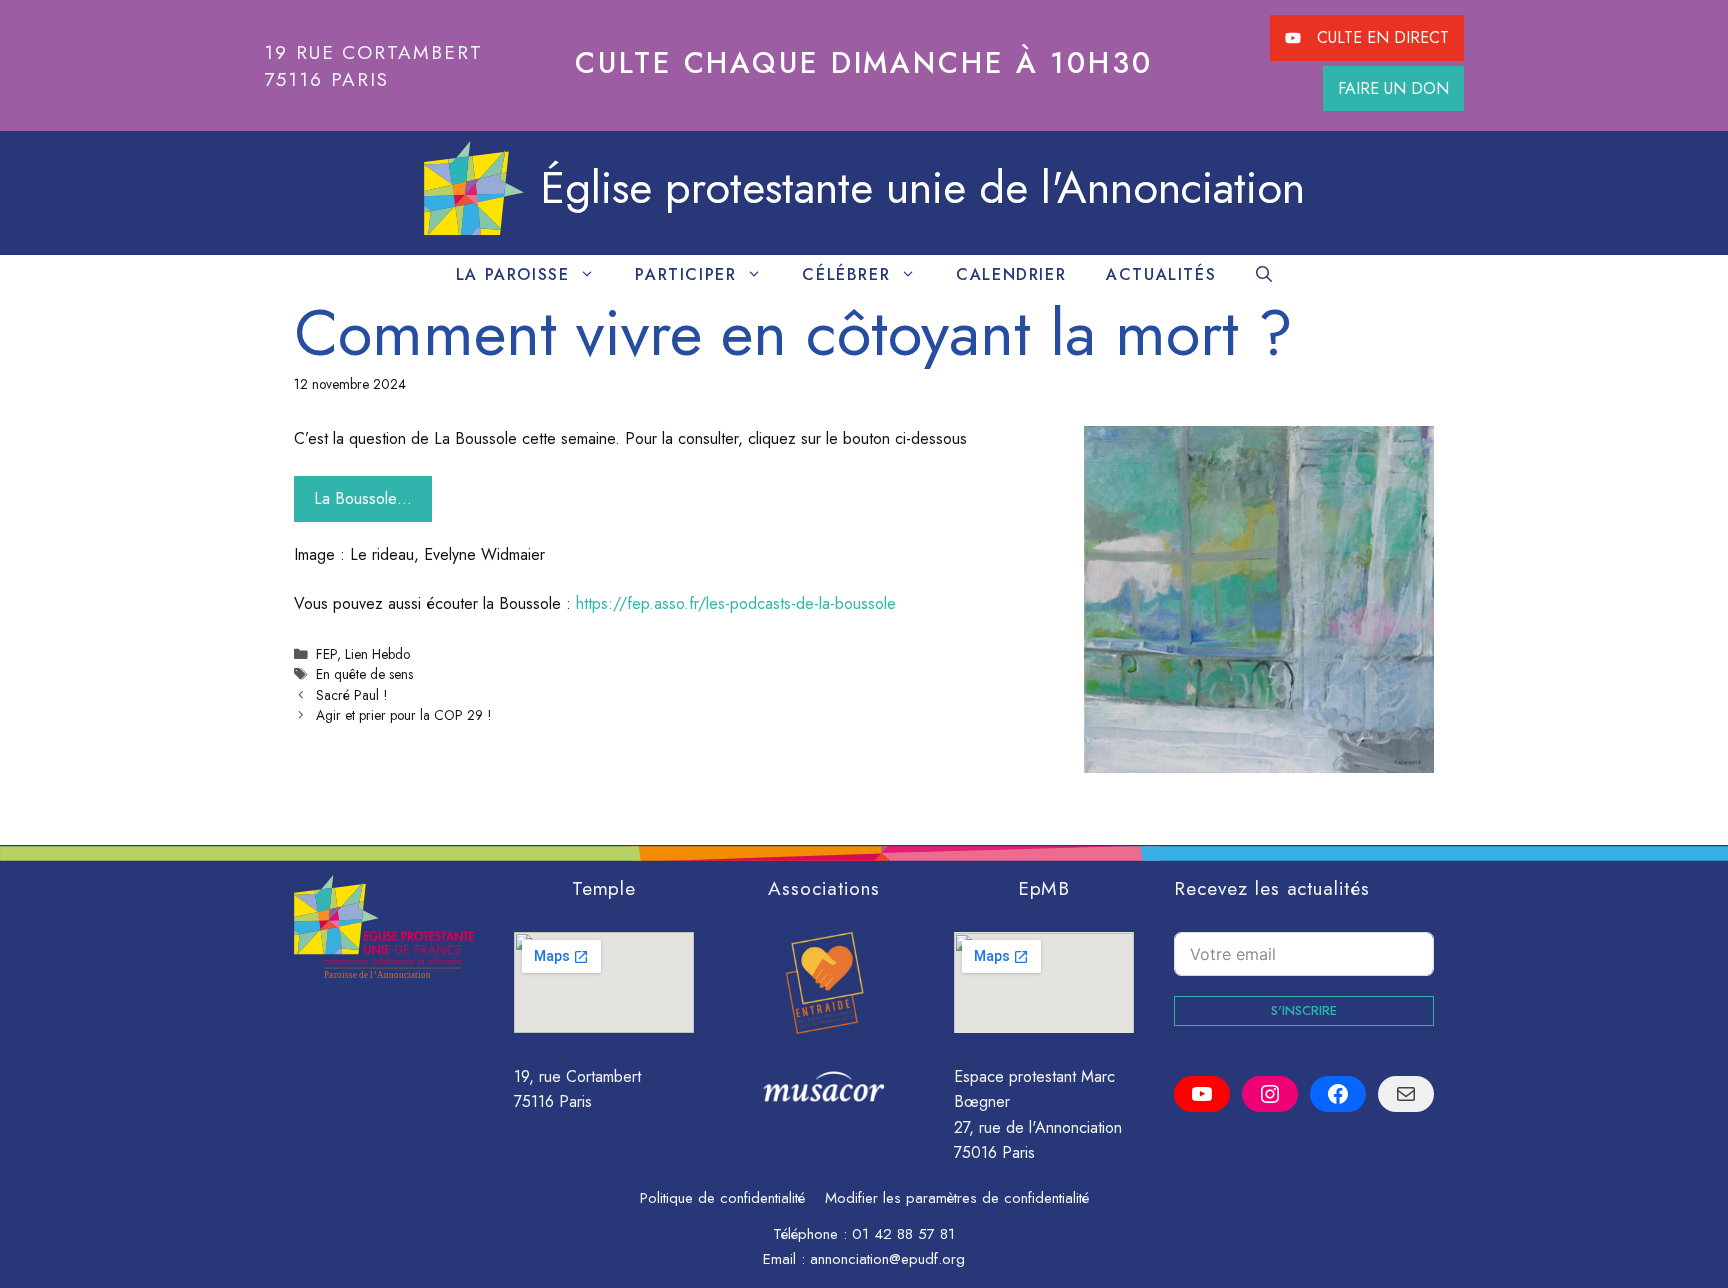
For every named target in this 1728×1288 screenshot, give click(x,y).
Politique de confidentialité (722, 1198)
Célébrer (846, 274)
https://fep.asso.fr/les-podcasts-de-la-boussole (736, 603)
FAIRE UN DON (1393, 88)
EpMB (1044, 888)
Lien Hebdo (377, 654)
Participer (685, 274)
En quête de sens (364, 674)
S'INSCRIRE (1304, 1010)
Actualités (1161, 274)
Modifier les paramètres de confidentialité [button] (957, 1198)
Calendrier (1011, 274)
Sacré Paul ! (351, 695)
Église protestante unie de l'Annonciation (922, 187)
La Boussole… (363, 498)
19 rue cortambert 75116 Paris (373, 65)
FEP (326, 654)
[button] (1264, 275)
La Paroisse (513, 274)
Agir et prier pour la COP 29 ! (403, 715)
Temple (604, 888)
